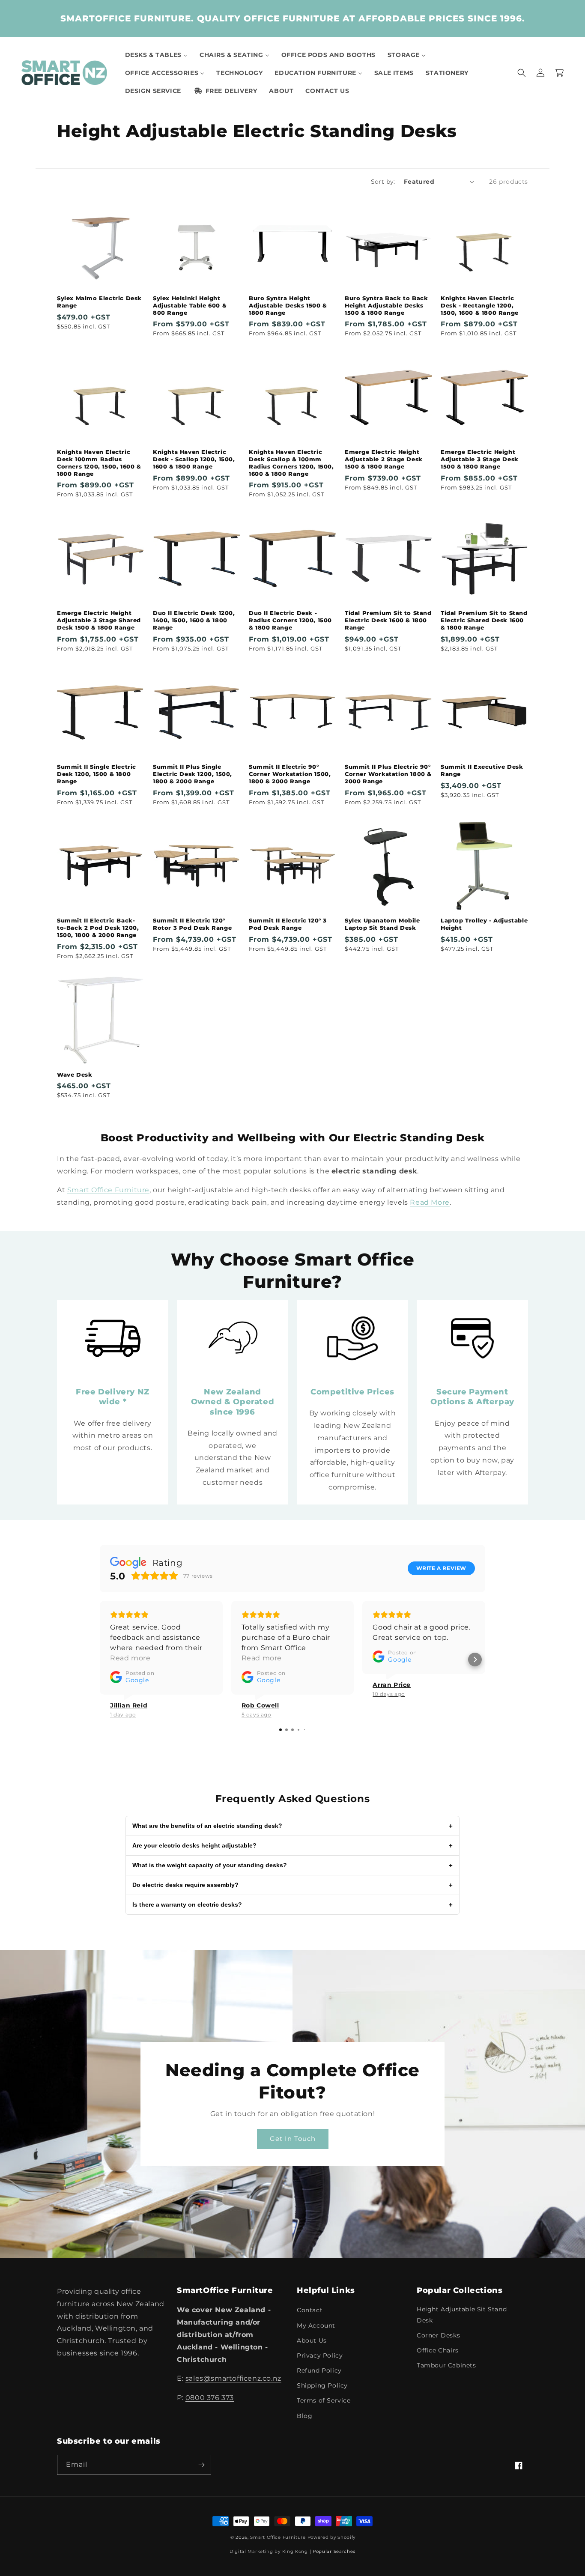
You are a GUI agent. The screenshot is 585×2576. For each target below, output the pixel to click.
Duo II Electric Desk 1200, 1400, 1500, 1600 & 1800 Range (194, 620)
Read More (430, 1202)
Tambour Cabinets (446, 2365)
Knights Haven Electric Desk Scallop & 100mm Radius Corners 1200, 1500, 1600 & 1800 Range (291, 463)
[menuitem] (156, 55)
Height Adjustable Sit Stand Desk (462, 2315)
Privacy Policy (320, 2355)
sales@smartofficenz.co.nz (233, 2378)
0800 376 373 (210, 2398)
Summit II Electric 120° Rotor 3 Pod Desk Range (192, 924)
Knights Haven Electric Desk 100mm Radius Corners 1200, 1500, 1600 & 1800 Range (99, 463)
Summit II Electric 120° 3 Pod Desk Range (288, 924)
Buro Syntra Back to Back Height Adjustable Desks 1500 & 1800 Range (386, 305)
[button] (522, 73)
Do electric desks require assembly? (292, 1885)
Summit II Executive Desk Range (482, 770)
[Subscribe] (201, 2465)
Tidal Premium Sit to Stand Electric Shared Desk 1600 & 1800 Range (484, 620)
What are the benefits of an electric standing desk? (292, 1826)
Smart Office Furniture (108, 1190)
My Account (316, 2325)
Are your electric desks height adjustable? (292, 1846)
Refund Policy (319, 2370)
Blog (304, 2416)
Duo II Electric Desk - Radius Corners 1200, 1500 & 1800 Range (290, 620)
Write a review (441, 1568)
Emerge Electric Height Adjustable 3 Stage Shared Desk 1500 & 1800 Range (99, 620)
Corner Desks (438, 2335)
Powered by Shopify (332, 2537)
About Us (312, 2340)
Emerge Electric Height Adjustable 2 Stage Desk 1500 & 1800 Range (384, 459)
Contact (310, 2310)
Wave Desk (75, 1075)
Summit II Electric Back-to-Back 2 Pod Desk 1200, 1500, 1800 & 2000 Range (98, 928)
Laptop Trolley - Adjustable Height (484, 924)
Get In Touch (293, 2139)
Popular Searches (334, 2551)
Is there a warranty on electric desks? (292, 1905)
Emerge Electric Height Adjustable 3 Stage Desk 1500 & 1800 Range (480, 459)
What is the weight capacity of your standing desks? (292, 1865)
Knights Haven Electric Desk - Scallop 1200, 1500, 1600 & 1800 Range (194, 459)
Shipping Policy (322, 2385)
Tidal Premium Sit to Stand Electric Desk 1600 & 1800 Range (388, 620)
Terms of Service (324, 2400)
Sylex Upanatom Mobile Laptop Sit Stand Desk (382, 924)
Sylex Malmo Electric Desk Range (99, 302)
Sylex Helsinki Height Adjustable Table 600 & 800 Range (190, 305)
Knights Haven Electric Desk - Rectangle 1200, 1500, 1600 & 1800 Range (480, 305)
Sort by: (383, 182)
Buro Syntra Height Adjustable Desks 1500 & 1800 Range (288, 305)
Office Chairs (438, 2350)
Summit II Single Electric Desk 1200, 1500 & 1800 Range (97, 774)
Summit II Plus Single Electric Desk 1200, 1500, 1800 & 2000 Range (193, 774)
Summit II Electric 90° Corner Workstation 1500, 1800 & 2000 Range (290, 774)
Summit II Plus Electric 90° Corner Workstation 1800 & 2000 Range (388, 774)
